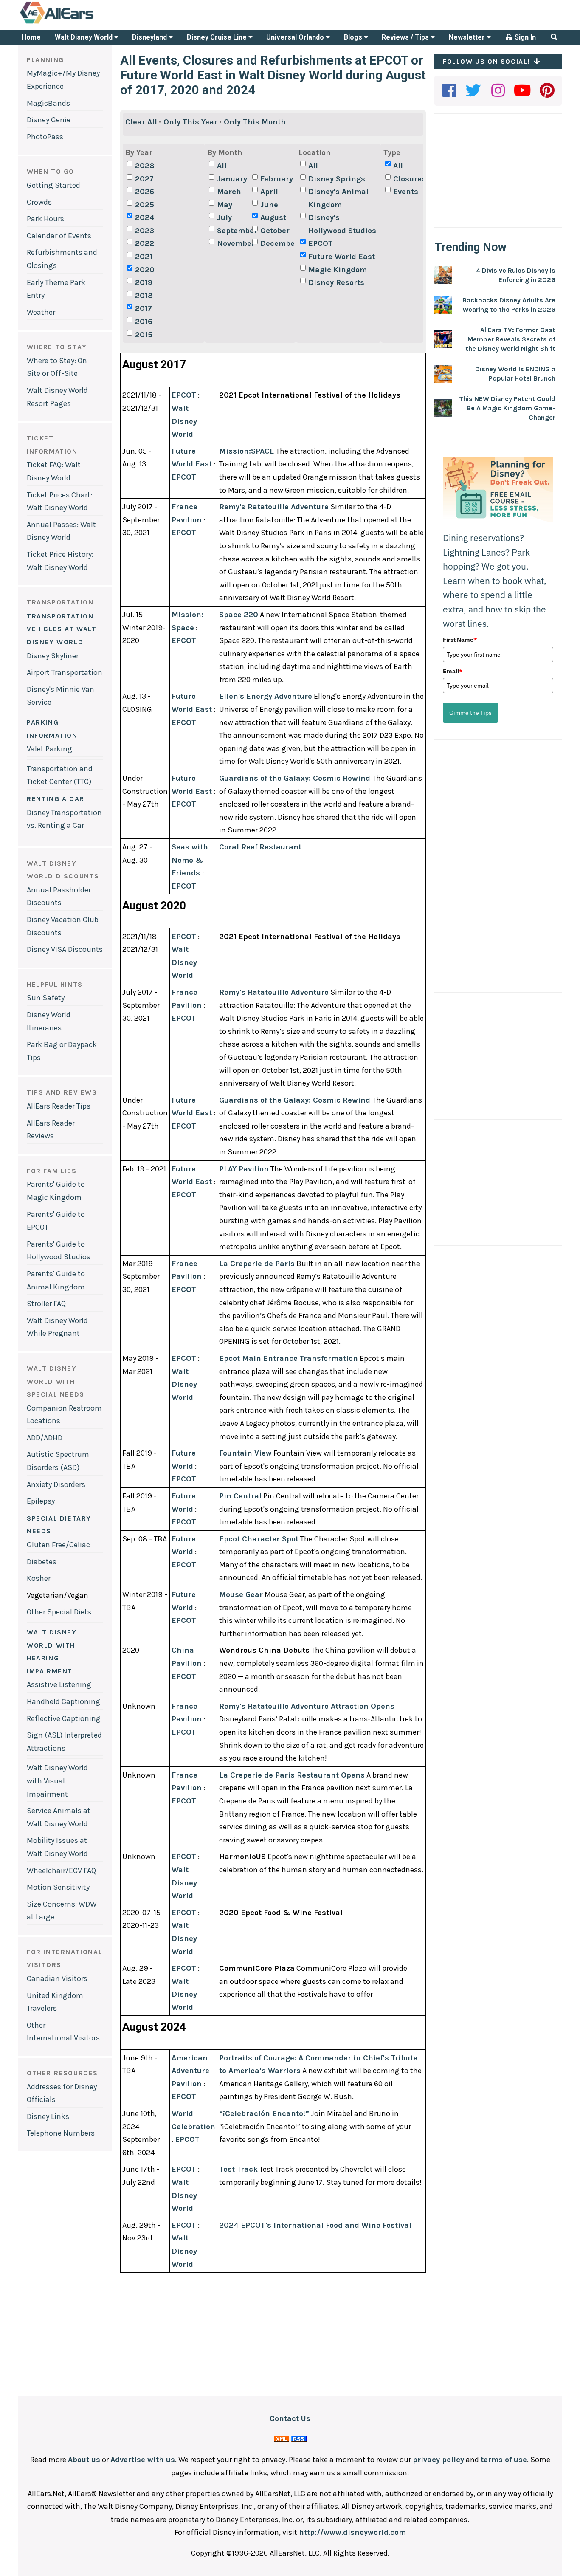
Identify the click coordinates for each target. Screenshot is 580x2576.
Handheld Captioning (63, 1701)
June (269, 205)
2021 (144, 257)
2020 (145, 270)
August (273, 217)
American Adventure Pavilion (190, 2071)
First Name (460, 640)
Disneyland (150, 37)
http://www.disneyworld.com (352, 2532)
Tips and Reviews (62, 1092)
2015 (144, 335)
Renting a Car (56, 799)
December (277, 243)
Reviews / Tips (406, 37)
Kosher (39, 1578)
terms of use (504, 2460)
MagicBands (48, 103)
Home (31, 37)
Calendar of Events (59, 236)
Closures (410, 179)
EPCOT (321, 243)
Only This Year (190, 122)
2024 (145, 217)
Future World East (342, 257)
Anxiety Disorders (56, 1484)
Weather (41, 312)
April (269, 192)
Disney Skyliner (53, 656)
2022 (145, 243)
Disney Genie (49, 120)
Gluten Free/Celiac (58, 1545)
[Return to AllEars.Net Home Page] (83, 23)
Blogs (354, 37)
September (234, 231)
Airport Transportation (65, 672)
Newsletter (468, 37)
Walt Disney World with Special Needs (56, 1381)
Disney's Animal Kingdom (338, 198)
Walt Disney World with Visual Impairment (57, 1781)
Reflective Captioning (64, 1718)
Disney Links (48, 2116)
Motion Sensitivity (58, 1887)
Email (453, 671)
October (275, 231)
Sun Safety (46, 998)
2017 (144, 308)
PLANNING (45, 60)
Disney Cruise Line (218, 37)
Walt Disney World (84, 37)
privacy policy (438, 2460)
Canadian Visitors (57, 1978)
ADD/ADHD (45, 1438)
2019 (144, 282)
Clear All (141, 122)
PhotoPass (45, 137)
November (234, 243)
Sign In (524, 37)
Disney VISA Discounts (65, 949)
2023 (145, 231)
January (232, 179)
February (277, 179)
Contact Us (290, 2418)
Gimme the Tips (470, 713)
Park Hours (45, 219)
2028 (145, 166)
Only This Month (255, 122)
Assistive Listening (59, 1684)
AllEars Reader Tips (59, 1106)
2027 (144, 179)
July (224, 217)
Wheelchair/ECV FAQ (61, 1871)
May (225, 205)
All (222, 166)
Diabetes (42, 1562)
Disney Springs (337, 179)
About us (84, 2460)
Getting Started (53, 185)
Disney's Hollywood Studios (342, 224)
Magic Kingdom (338, 270)
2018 (144, 296)
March (229, 192)
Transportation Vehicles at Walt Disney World (62, 629)
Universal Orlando (296, 37)
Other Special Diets (59, 1612)
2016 (144, 322)
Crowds (39, 202)
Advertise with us (143, 2460)
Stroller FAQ (46, 1304)
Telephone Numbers (61, 2133)
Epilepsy (41, 1501)
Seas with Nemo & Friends (190, 860)
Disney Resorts (336, 282)
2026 (145, 192)
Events (406, 192)
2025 (145, 205)
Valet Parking (49, 749)
